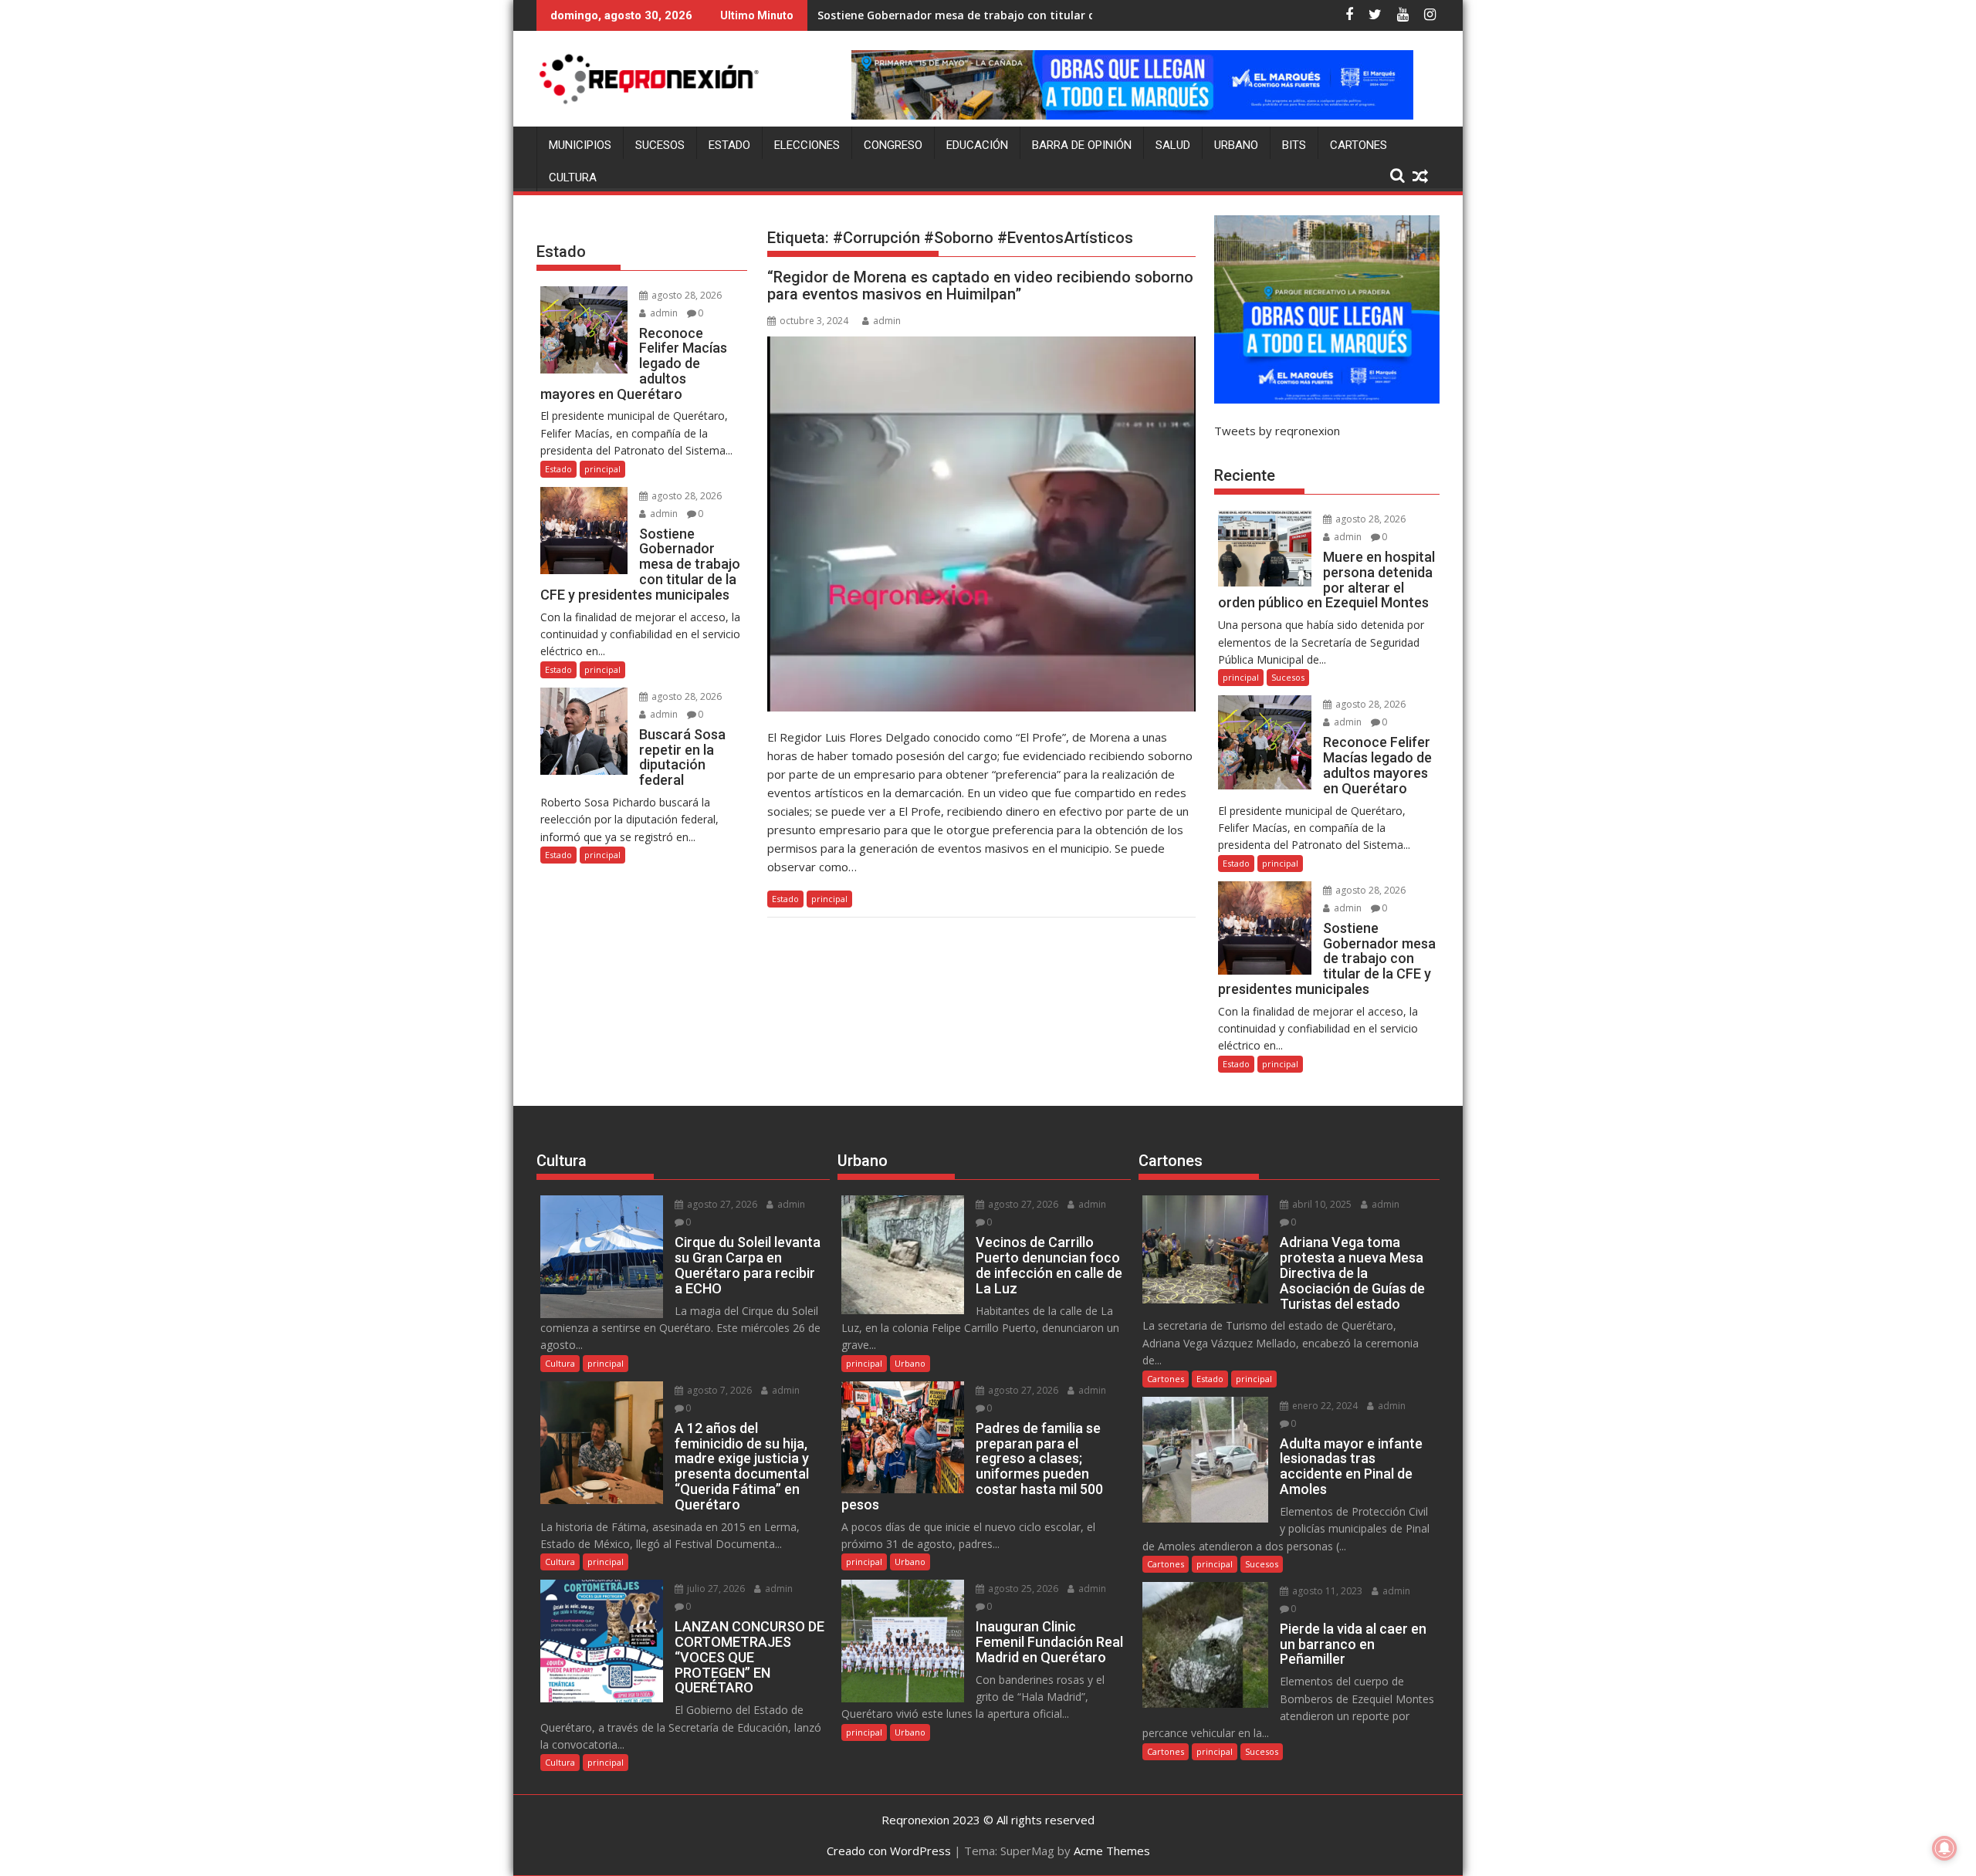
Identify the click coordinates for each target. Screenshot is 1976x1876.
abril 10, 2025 (1321, 1204)
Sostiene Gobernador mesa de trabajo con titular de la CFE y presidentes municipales (1049, 15)
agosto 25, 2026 (1022, 1589)
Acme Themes (1112, 1851)
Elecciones (807, 145)
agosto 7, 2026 (718, 1390)
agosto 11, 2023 (1326, 1591)
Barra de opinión (1082, 145)
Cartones (1358, 145)
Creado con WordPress (889, 1851)
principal (829, 899)
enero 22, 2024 (1324, 1406)
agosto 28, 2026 (685, 295)
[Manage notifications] (1944, 1848)
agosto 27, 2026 (721, 1204)
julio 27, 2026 (715, 1589)
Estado (729, 145)
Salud (1173, 145)
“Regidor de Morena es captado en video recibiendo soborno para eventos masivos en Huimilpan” (980, 286)
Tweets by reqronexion (1277, 431)
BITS (1294, 145)
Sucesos (660, 145)
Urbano (1236, 145)
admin (887, 321)
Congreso (893, 145)
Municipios (580, 145)
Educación (977, 145)
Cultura (573, 177)
